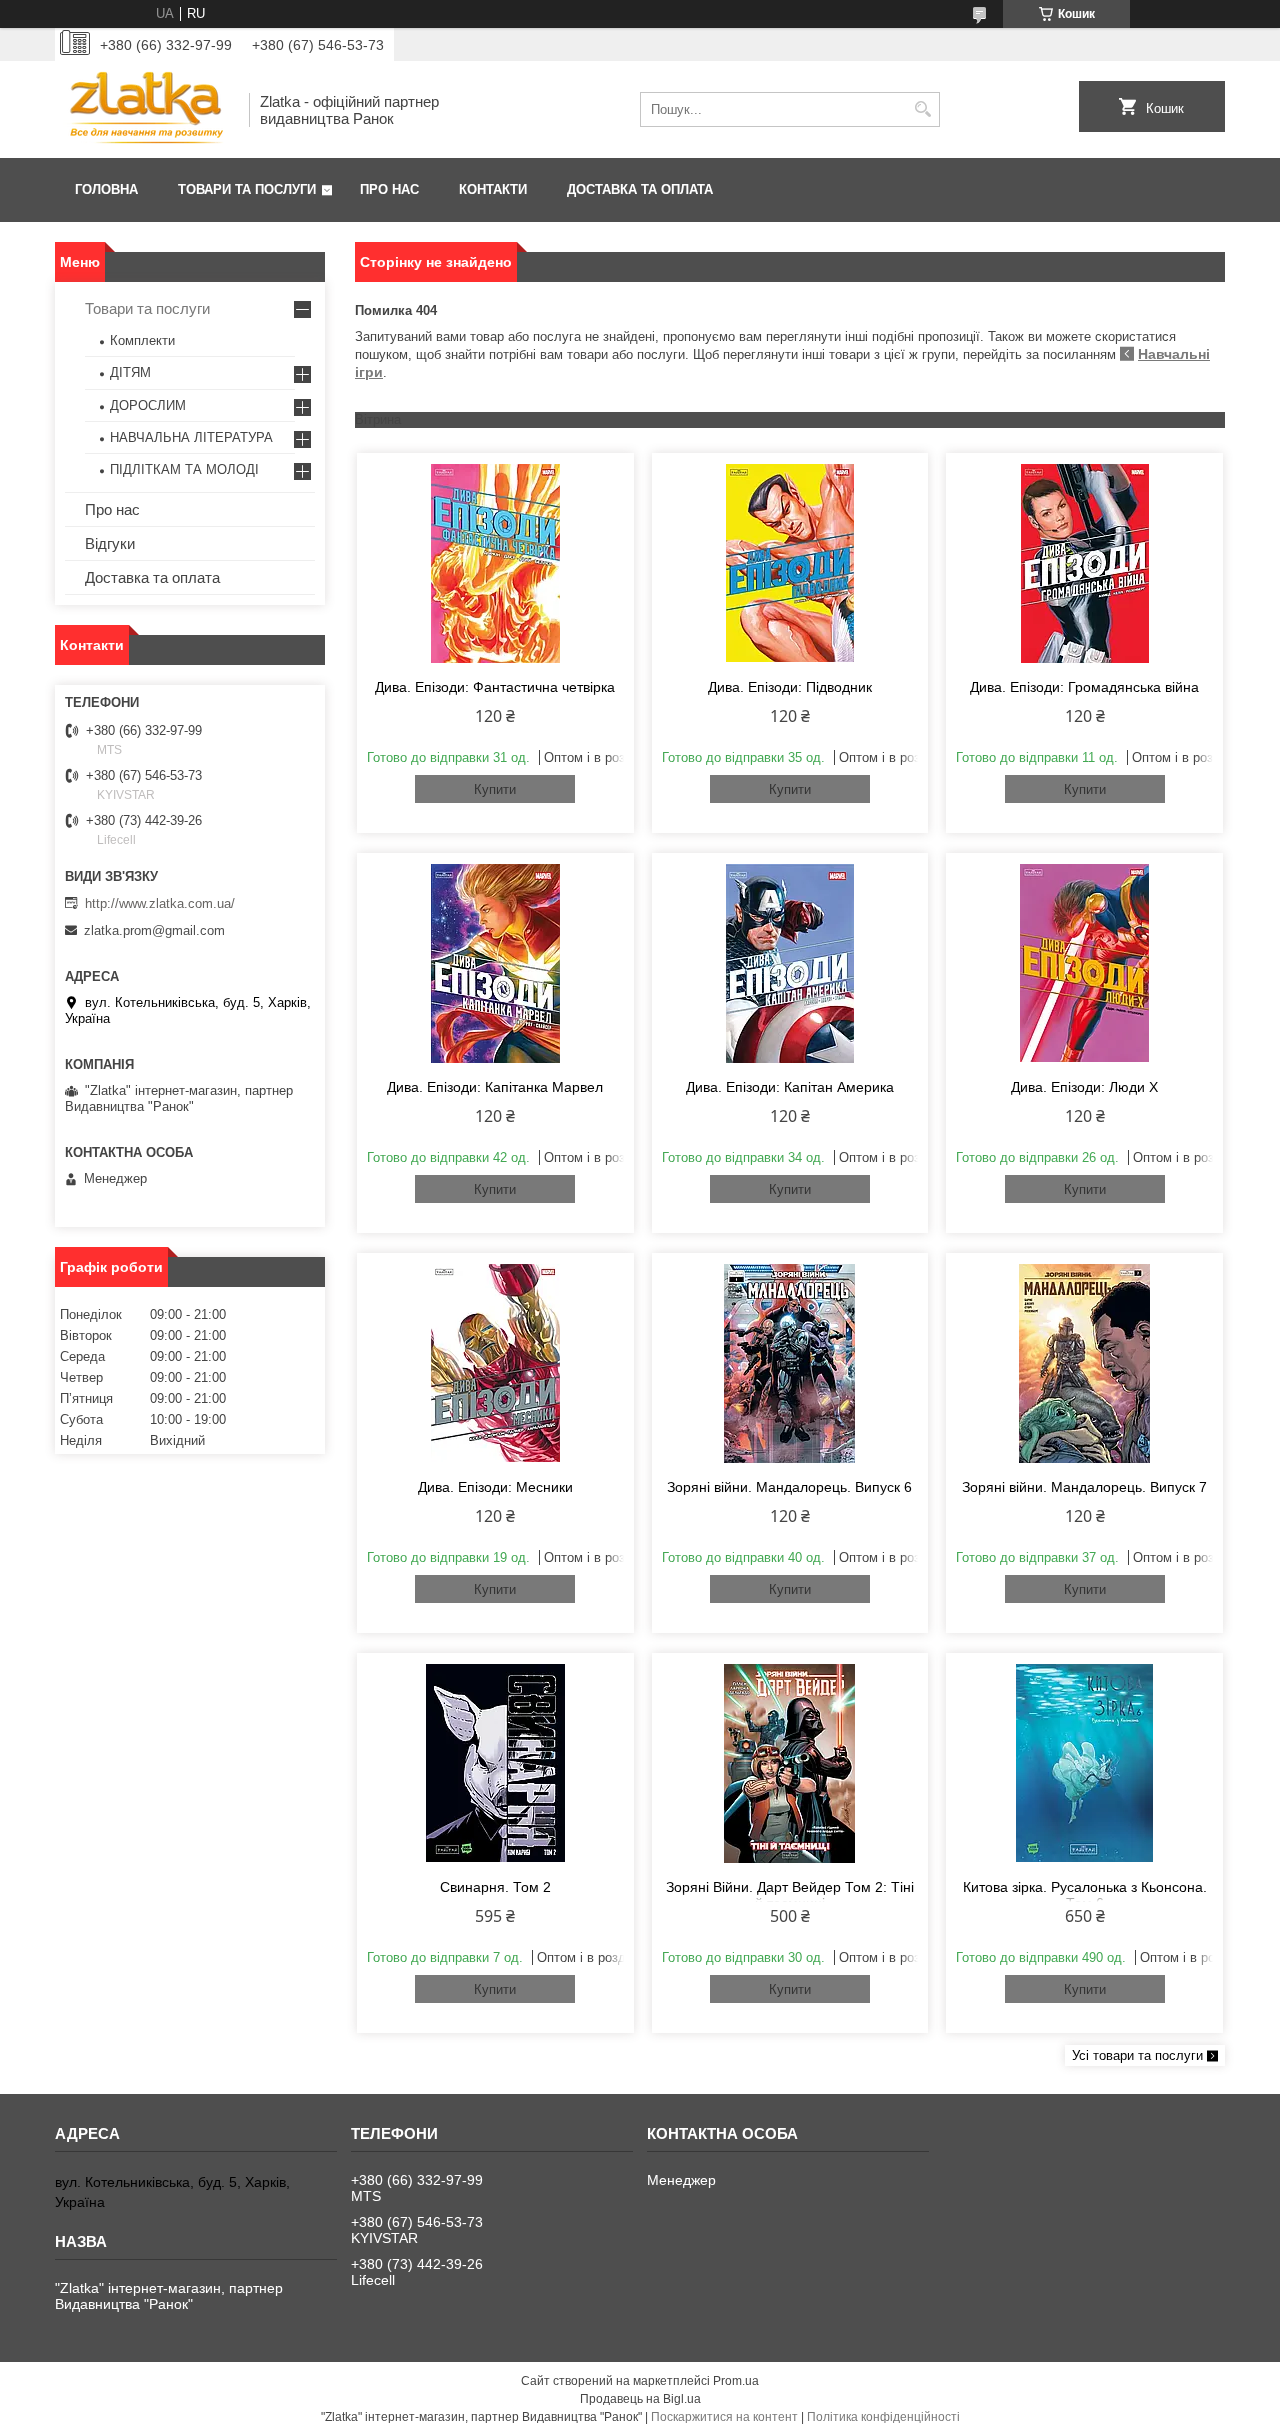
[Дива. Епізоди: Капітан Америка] (790, 963)
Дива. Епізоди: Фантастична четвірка (495, 687)
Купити (495, 789)
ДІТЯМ (130, 372)
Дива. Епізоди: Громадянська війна (1084, 687)
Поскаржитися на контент (724, 2417)
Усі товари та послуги (1137, 2055)
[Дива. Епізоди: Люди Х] (1084, 963)
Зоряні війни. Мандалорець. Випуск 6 (789, 1487)
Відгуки (110, 543)
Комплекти (142, 340)
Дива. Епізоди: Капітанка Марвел (495, 1087)
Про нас (389, 189)
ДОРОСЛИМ (148, 405)
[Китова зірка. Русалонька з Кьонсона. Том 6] (1084, 1763)
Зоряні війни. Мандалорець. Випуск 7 (1084, 1487)
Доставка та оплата (640, 189)
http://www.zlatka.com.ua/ (160, 903)
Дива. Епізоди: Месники (495, 1487)
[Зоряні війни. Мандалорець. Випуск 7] (1084, 1363)
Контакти (493, 189)
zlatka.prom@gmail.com (154, 930)
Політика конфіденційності (883, 2417)
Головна (106, 189)
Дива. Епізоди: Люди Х (1084, 1087)
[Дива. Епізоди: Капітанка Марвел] (495, 963)
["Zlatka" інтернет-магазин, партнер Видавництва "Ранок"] (145, 109)
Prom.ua (736, 2381)
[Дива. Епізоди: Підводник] (790, 563)
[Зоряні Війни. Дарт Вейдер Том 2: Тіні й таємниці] (790, 1763)
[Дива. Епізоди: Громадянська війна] (1084, 563)
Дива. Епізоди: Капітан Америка (790, 1087)
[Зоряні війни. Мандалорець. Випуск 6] (790, 1363)
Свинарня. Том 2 (495, 1887)
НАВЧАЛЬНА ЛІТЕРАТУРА (191, 437)
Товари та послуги (247, 189)
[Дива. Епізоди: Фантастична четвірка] (495, 563)
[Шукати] (922, 109)
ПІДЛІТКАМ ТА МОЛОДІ (184, 469)
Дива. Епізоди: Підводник (790, 687)
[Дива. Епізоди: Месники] (495, 1363)
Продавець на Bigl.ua (640, 2399)
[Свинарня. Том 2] (495, 1763)
